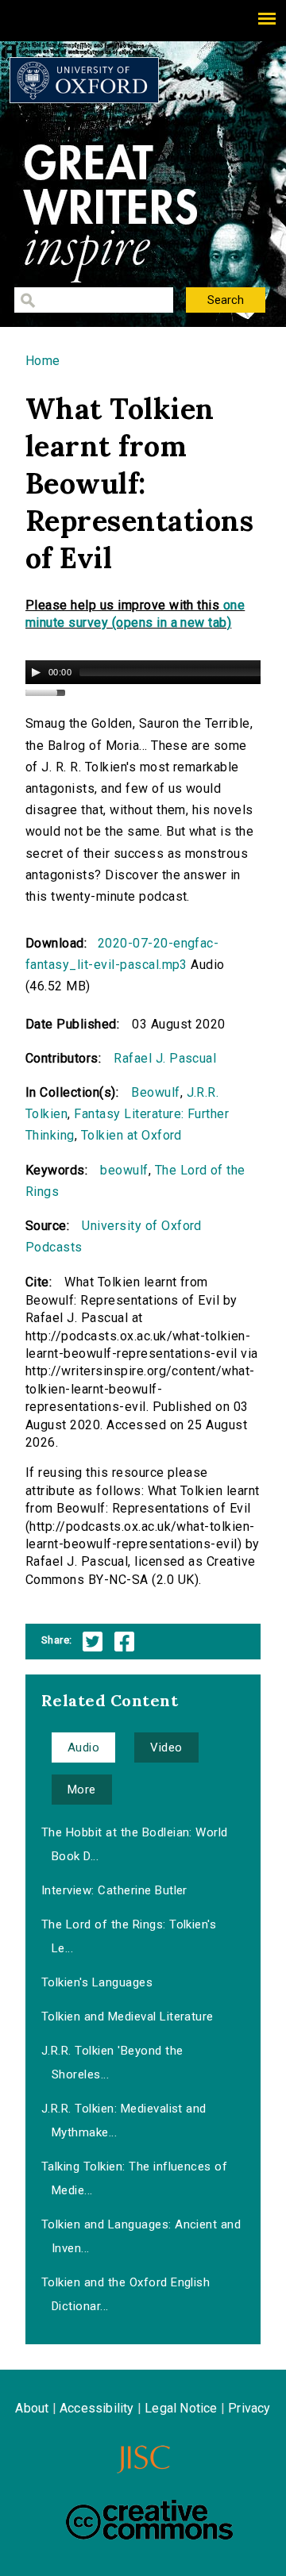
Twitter (93, 1642)
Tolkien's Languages (97, 1982)
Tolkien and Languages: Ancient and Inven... (141, 2236)
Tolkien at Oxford (131, 1135)
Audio (83, 1747)
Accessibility (97, 2408)
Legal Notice (181, 2408)
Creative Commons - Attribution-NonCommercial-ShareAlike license (149, 2520)
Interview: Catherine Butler (114, 1890)
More (82, 1790)
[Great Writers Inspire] (84, 80)
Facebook (124, 1642)
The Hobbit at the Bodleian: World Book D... (135, 1844)
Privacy (249, 2408)
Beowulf (155, 1092)
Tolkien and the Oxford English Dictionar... (126, 2294)
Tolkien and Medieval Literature (128, 2017)
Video (166, 1747)
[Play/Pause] (36, 672)
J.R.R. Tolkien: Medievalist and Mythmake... (124, 2120)
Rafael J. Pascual (165, 1058)
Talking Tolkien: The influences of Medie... (134, 2178)
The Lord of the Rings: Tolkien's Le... (129, 1936)
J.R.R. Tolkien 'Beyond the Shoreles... (112, 2063)
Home (43, 361)
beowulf (124, 1170)
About (32, 2408)
